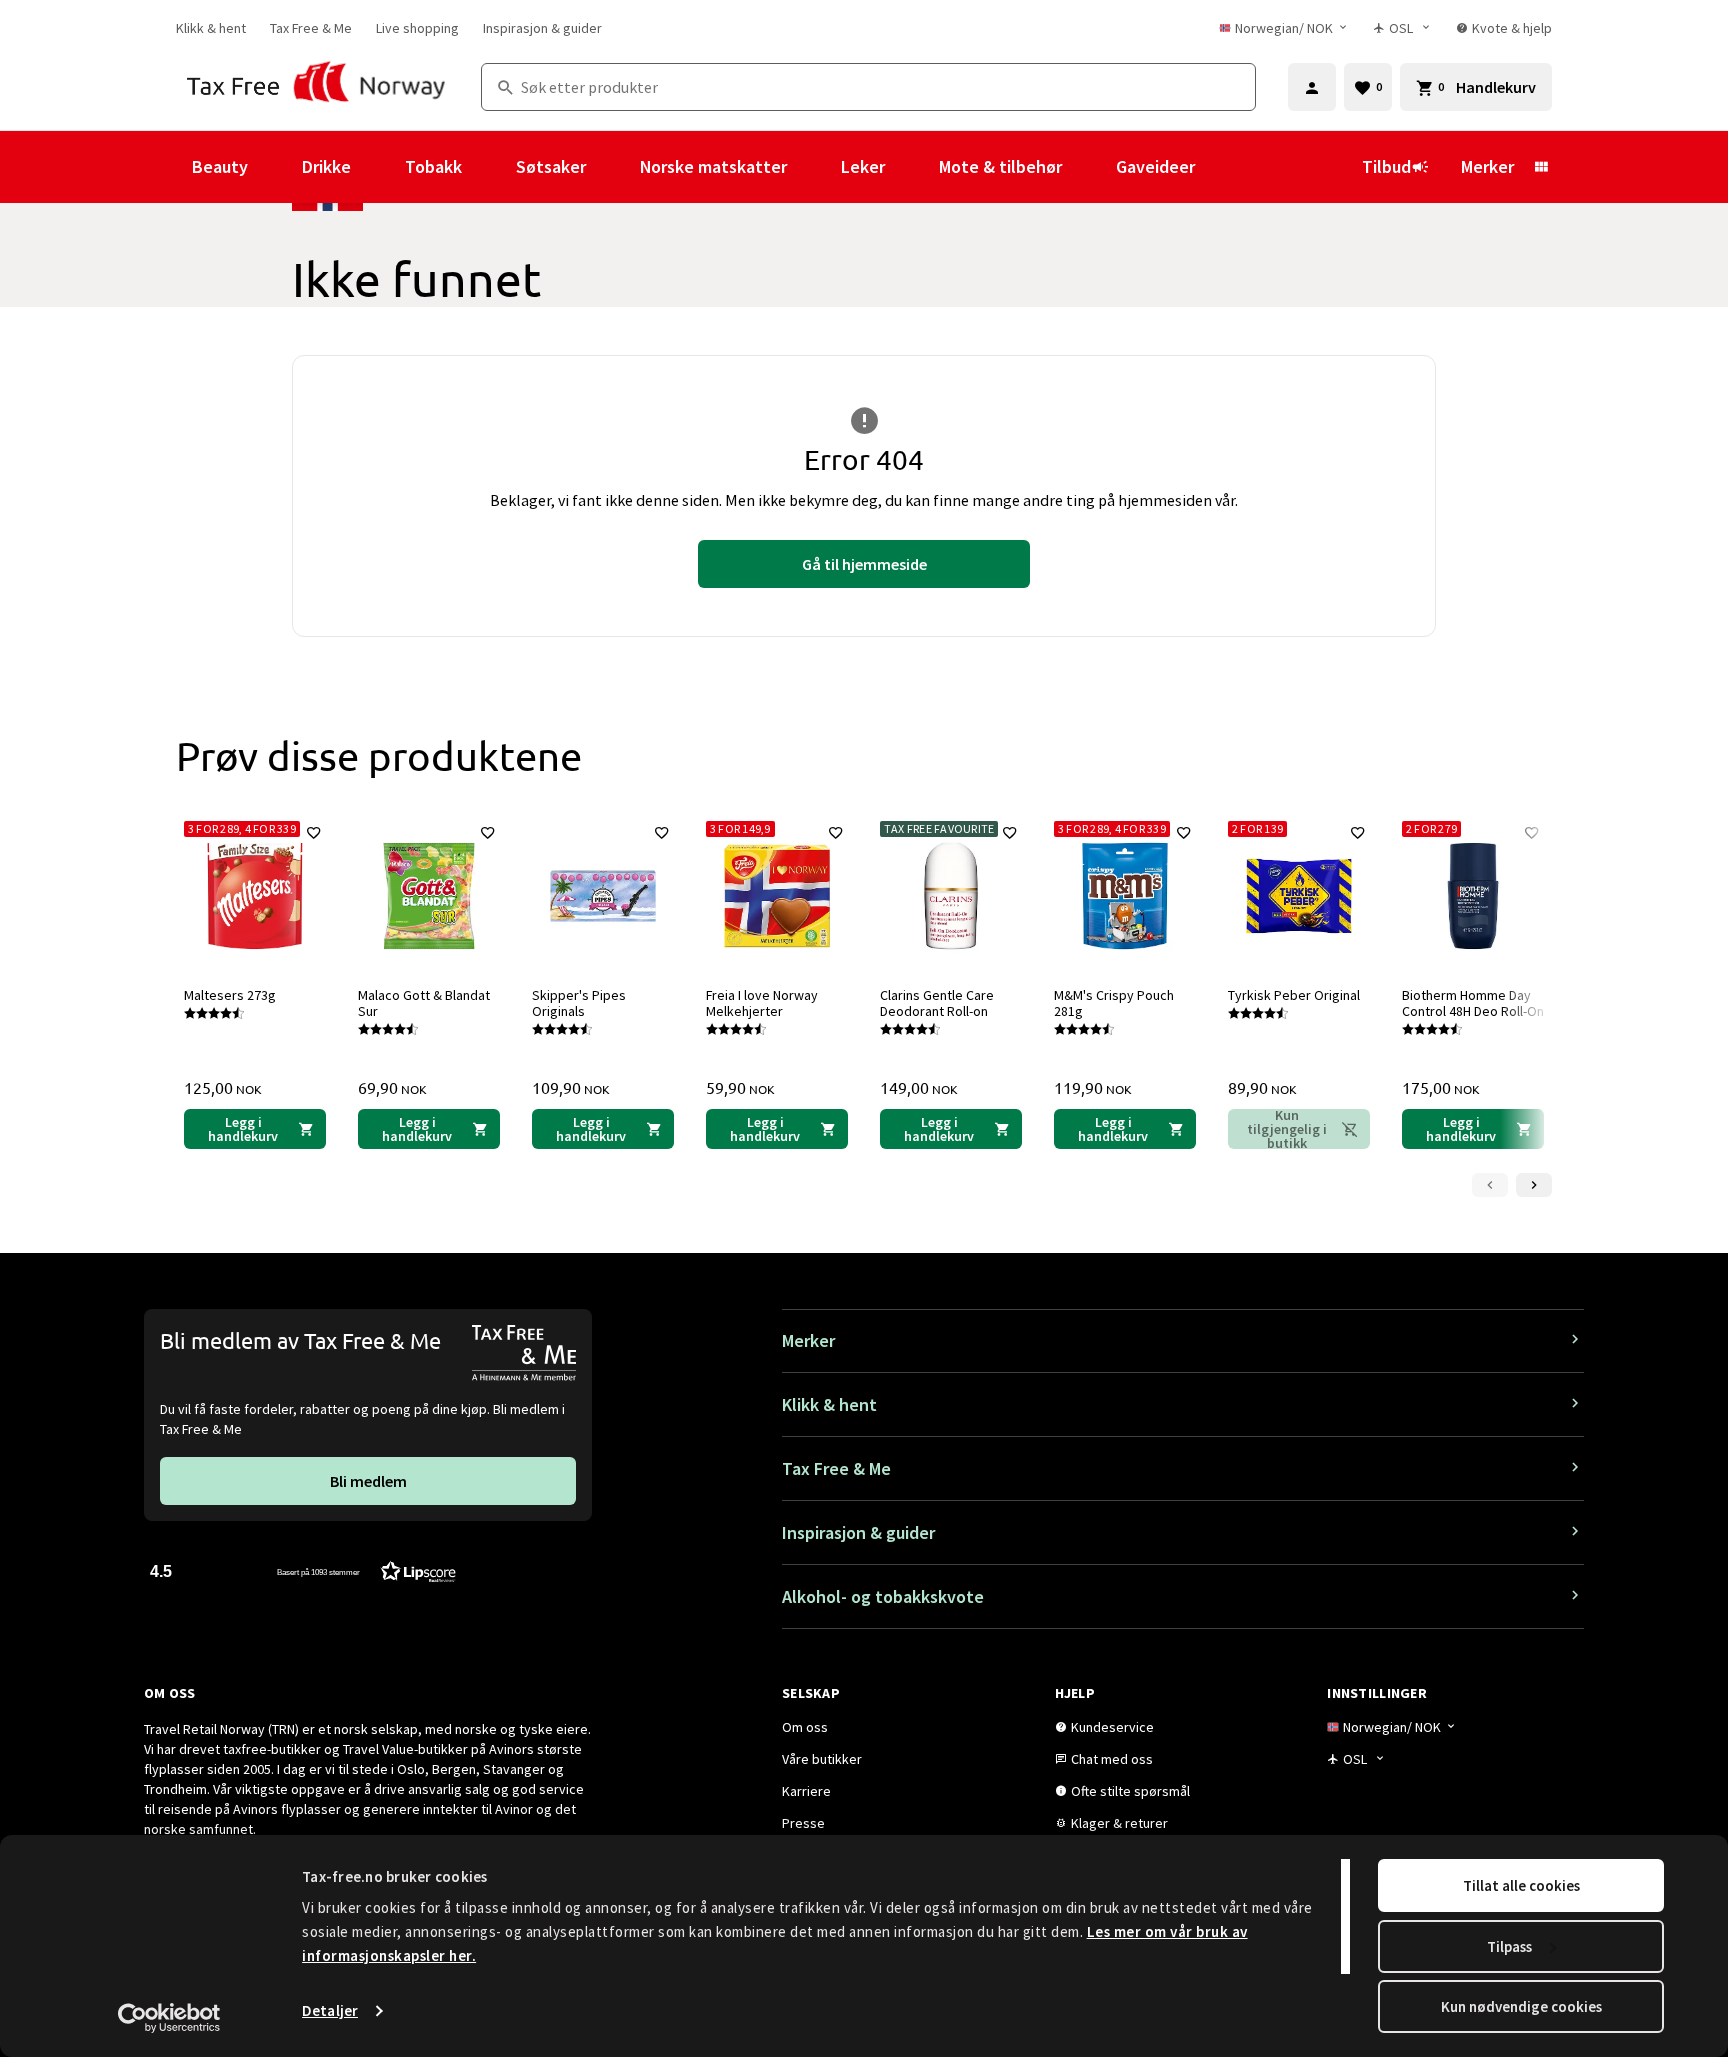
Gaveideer (1155, 166)
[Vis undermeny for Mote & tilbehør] (1089, 167)
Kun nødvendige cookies (1521, 2006)
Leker (863, 166)
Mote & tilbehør (1000, 166)
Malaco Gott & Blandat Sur (424, 1003)
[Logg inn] (1312, 87)
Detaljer (330, 2010)
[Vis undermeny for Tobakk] (489, 167)
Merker (1487, 166)
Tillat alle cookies (1521, 1885)
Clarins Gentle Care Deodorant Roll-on (937, 1003)
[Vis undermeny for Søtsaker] (613, 167)
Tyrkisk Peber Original (1294, 995)
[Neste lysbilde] (1534, 1185)
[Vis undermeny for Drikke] (378, 167)
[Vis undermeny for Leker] (912, 167)
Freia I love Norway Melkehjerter (762, 1003)
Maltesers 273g (230, 995)
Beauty (220, 166)
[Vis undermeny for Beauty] (275, 167)
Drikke (326, 166)
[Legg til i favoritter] (314, 833)
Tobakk (433, 166)
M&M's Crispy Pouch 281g (1114, 1003)
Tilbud (1386, 166)
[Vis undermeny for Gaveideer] (1222, 167)
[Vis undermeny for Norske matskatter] (814, 167)
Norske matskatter (713, 166)
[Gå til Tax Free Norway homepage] (316, 87)
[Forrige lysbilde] (1490, 1185)
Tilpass (1509, 1946)
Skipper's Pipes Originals (579, 1003)
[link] (211, 28)
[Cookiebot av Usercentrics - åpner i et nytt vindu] (169, 2018)
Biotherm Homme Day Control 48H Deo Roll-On (1473, 1003)
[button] (303, 1570)
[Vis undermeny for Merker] (1541, 167)
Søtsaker (551, 166)
